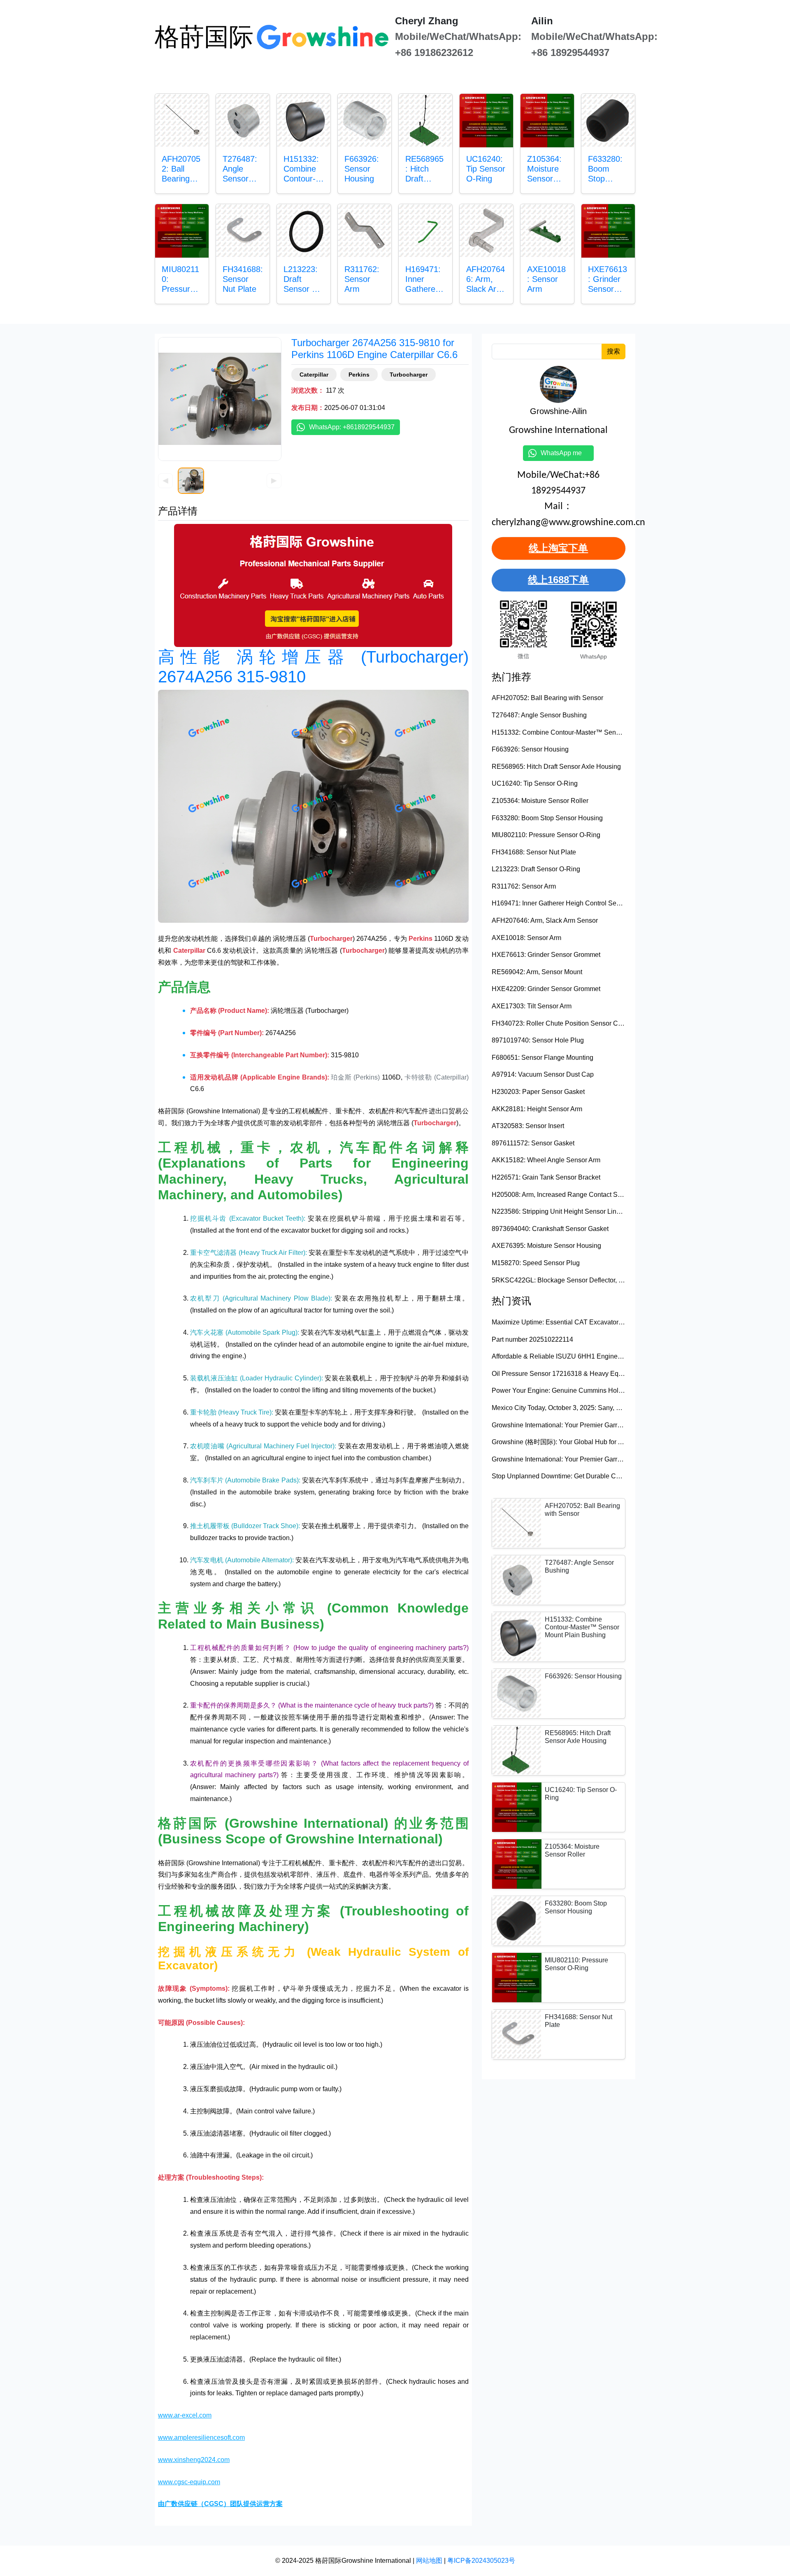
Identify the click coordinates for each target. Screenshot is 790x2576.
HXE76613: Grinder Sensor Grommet (546, 955)
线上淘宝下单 (558, 548)
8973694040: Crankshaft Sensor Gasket (550, 1229)
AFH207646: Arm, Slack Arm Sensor (545, 920)
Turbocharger (409, 375)
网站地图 (429, 2561)
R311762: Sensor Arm (524, 886)
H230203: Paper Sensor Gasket (538, 1092)
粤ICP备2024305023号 (481, 2561)
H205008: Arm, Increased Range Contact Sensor (563, 1195)
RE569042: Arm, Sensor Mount (537, 972)
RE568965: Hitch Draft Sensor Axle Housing (556, 767)
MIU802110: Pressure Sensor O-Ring (546, 835)
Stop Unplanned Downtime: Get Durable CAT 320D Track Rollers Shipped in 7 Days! (616, 1476)
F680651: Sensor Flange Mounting (543, 1058)
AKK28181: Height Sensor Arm (537, 1109)
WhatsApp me (565, 453)
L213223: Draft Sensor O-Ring (536, 869)
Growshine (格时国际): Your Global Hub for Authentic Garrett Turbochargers (601, 1442)
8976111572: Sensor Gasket (533, 1143)
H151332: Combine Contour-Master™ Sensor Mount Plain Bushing (590, 732)
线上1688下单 (558, 580)
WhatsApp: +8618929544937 (352, 427)
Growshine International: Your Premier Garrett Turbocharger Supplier (591, 1425)
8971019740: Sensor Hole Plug (538, 1040)
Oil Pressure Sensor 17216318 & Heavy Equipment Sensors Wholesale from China (613, 1374)
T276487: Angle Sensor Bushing (539, 715)
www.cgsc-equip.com (189, 2482)
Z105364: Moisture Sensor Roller (540, 801)
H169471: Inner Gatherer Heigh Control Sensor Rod (567, 903)
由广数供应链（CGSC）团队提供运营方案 (220, 2504)
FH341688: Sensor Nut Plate (534, 852)
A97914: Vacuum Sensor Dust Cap (543, 1074)
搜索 (613, 351)
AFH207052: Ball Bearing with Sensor (547, 698)
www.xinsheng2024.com (194, 2460)
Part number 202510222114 (532, 1339)
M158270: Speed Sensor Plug (536, 1263)
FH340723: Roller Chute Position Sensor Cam (559, 1023)
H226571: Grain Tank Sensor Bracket (546, 1177)
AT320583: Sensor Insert (528, 1126)
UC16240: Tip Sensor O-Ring (535, 783)
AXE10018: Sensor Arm (526, 938)
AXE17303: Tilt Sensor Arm (532, 1006)
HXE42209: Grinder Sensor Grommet (546, 989)
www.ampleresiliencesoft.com (201, 2438)
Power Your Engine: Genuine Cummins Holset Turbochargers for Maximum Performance (620, 1390)
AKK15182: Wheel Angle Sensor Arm (546, 1160)
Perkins (359, 375)
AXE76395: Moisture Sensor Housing (546, 1246)
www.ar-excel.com (185, 2415)
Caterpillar (314, 375)
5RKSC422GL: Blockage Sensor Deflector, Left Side (568, 1280)
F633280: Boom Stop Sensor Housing (547, 818)
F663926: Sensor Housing (530, 749)
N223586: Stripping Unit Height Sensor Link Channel (569, 1211)
